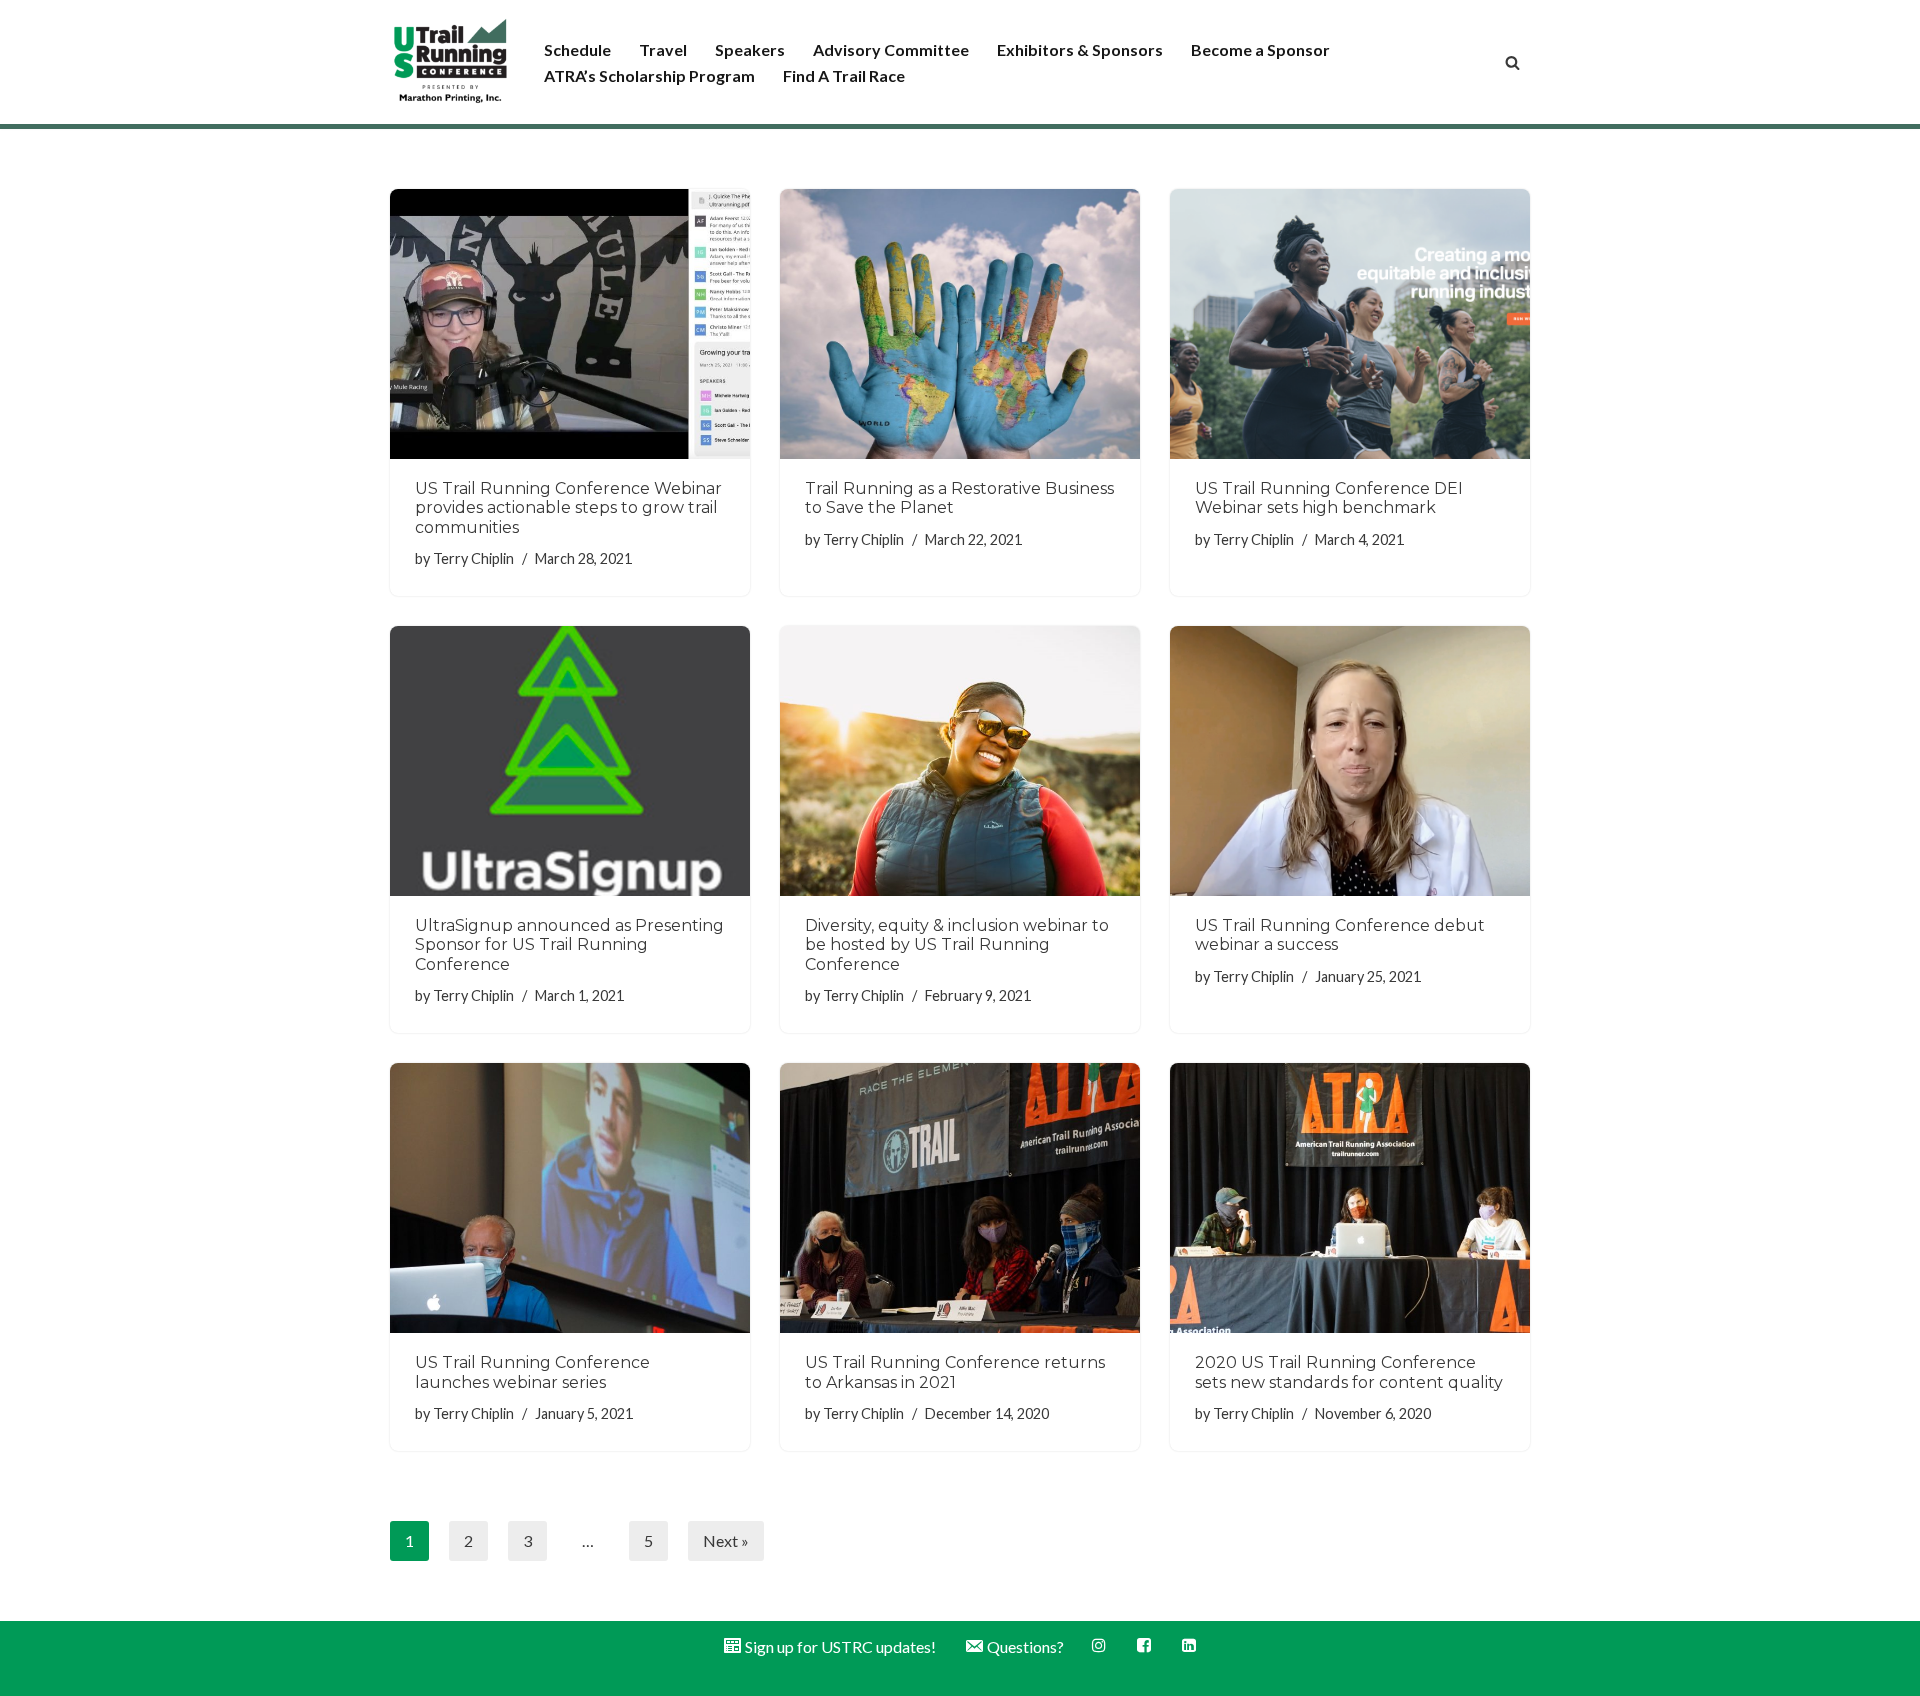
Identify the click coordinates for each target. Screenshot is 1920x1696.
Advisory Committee (891, 49)
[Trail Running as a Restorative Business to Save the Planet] (960, 324)
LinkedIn (1190, 1645)
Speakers (750, 49)
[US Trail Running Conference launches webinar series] (570, 1198)
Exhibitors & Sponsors (1080, 49)
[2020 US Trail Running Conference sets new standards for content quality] (1350, 1198)
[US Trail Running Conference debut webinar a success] (1350, 761)
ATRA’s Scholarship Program (649, 75)
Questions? (1025, 1646)
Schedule (577, 49)
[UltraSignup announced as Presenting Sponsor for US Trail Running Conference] (570, 761)
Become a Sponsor (1260, 49)
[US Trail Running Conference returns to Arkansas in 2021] (960, 1198)
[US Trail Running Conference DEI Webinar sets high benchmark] (1350, 324)
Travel (663, 49)
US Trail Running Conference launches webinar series (532, 1372)
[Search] (1512, 62)
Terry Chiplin (473, 558)
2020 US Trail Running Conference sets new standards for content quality (1349, 1372)
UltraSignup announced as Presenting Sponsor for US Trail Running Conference (569, 944)
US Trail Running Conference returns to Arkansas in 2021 (955, 1372)
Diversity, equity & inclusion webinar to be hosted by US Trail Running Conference (957, 944)
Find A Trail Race (844, 75)
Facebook (1145, 1645)
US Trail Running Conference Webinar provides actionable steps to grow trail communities (568, 507)
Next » (726, 1540)
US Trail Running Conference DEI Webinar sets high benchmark (1329, 498)
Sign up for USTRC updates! (840, 1646)
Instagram (1100, 1645)
